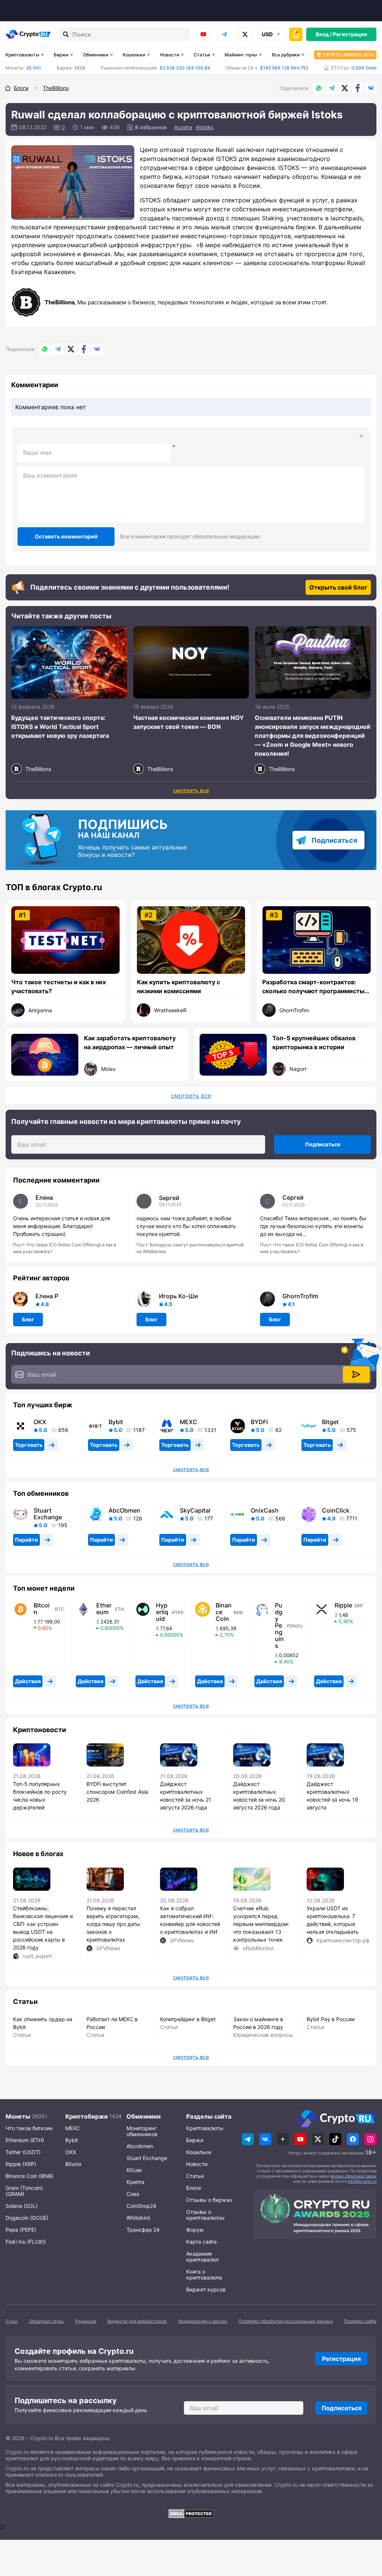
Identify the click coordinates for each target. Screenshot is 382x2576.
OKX (40, 1422)
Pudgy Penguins (279, 1625)
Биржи (61, 55)
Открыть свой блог (338, 587)
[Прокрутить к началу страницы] (365, 2529)
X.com (345, 88)
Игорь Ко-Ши (179, 1296)
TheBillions (60, 302)
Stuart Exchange (48, 1514)
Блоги (193, 2188)
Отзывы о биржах (209, 2200)
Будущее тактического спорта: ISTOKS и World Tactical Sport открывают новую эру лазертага (60, 727)
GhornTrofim (300, 1296)
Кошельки (134, 55)
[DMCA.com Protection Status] (191, 2514)
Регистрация (350, 34)
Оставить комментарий (66, 536)
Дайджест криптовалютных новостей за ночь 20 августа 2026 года (259, 1796)
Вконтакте (371, 88)
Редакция (86, 2321)
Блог (28, 1319)
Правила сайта (360, 2321)
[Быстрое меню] (296, 34)
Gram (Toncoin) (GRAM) (24, 2191)
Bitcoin (42, 1609)
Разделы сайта (209, 2116)
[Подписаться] (356, 1374)
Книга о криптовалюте (204, 2274)
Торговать (29, 1445)
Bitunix (73, 2164)
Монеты (18, 2116)
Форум (195, 2230)
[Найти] (66, 34)
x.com (245, 34)
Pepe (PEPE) (21, 2230)
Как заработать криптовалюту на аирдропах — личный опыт (130, 1042)
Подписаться (334, 840)
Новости (170, 55)
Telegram (224, 34)
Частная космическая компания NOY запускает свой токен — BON (189, 722)
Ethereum (104, 1609)
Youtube (203, 34)
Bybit (116, 1422)
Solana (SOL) (22, 2206)
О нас (12, 2321)
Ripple (343, 1605)
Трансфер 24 (143, 2230)
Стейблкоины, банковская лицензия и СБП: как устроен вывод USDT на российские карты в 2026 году (43, 1928)
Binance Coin (224, 1612)
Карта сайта (201, 2242)
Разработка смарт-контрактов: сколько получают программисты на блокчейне (313, 987)
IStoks (206, 127)
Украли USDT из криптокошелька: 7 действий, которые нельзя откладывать (333, 1920)
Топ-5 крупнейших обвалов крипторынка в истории (314, 1042)
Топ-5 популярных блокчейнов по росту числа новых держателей (40, 1796)
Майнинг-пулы (241, 55)
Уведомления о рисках (203, 2321)
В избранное (151, 127)
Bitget (330, 1422)
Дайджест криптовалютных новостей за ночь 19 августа (332, 1796)
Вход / (324, 34)
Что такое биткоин (29, 2128)
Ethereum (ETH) (25, 2140)
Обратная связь (46, 2321)
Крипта (135, 2182)
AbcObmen (124, 1510)
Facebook (358, 88)
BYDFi (259, 1422)
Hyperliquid (162, 1612)
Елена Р (47, 1296)
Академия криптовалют (203, 2257)
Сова (133, 2194)
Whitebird (138, 2218)
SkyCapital (195, 1510)
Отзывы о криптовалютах (206, 2215)
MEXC (189, 1422)
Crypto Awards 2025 (348, 55)
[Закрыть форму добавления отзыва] (361, 436)
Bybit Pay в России (331, 2019)
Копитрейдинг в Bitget (188, 2019)
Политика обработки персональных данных (286, 2321)
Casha (185, 127)
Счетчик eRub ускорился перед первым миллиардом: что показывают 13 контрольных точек (261, 1924)
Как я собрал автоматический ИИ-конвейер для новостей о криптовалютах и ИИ (190, 1920)
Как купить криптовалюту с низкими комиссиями (179, 986)
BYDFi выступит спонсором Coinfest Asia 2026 (117, 1792)
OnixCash (265, 1510)
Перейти (26, 1540)
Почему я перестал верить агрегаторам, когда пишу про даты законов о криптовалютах (113, 1924)
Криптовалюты (22, 55)
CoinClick (336, 1510)
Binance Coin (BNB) (29, 2176)
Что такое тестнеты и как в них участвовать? (59, 986)
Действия (28, 1681)
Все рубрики (286, 55)
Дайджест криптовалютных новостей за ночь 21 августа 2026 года (186, 1796)
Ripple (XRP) (21, 2164)
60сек (134, 2170)
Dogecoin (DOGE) (27, 2218)
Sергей (169, 1198)
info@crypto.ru (362, 2181)
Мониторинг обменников (142, 2131)
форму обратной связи (353, 2176)
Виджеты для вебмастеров (137, 2321)
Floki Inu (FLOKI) (26, 2242)
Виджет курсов (206, 2289)
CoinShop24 (141, 2206)
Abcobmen (140, 2146)
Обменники (96, 55)
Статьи (202, 55)
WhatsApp (319, 88)
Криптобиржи (87, 2116)
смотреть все (191, 790)
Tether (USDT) (23, 2152)
